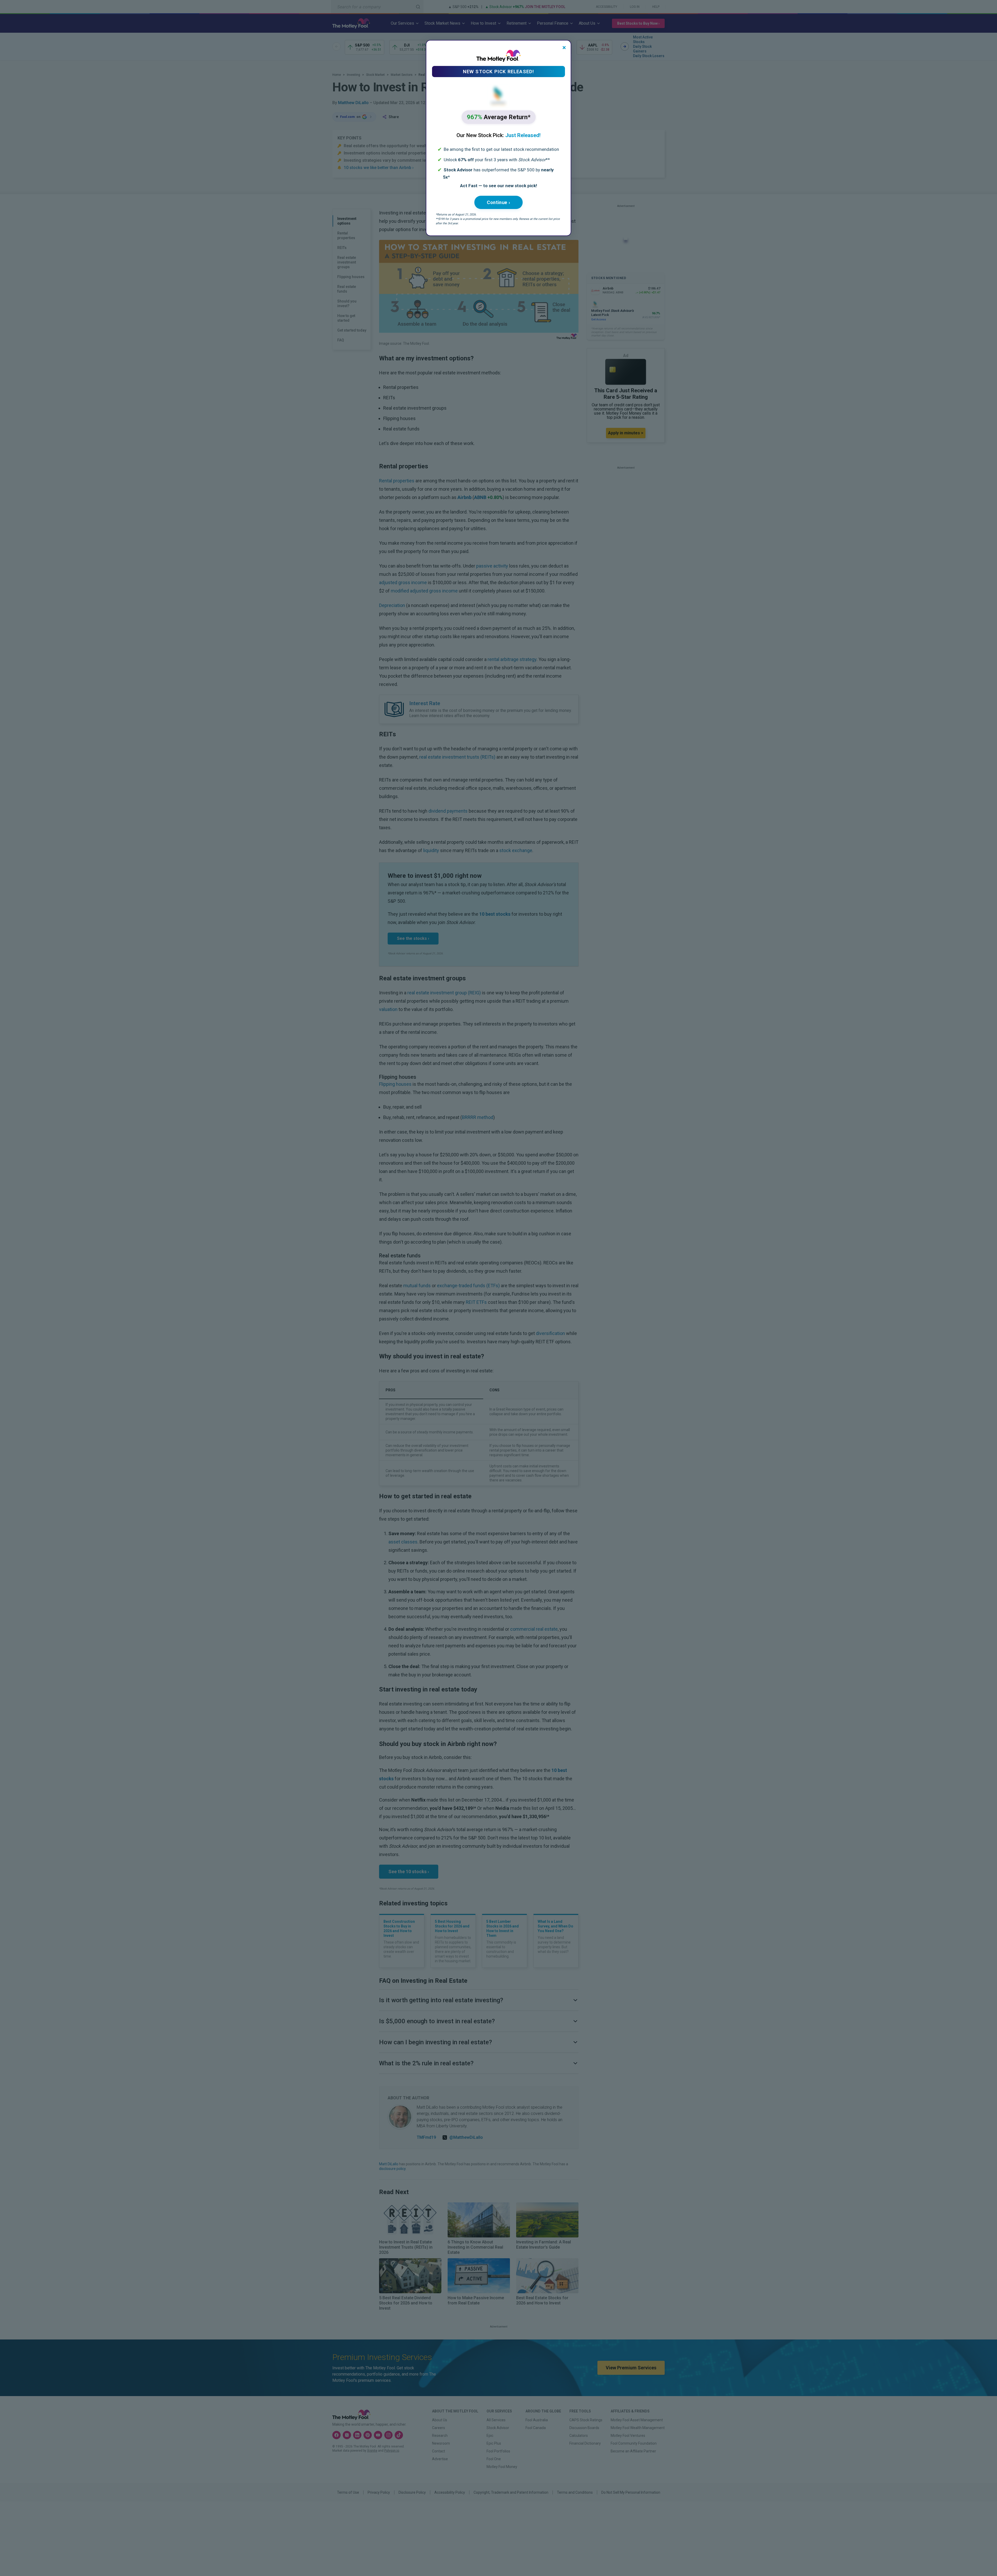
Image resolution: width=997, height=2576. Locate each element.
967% (499, 117)
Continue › (498, 202)
